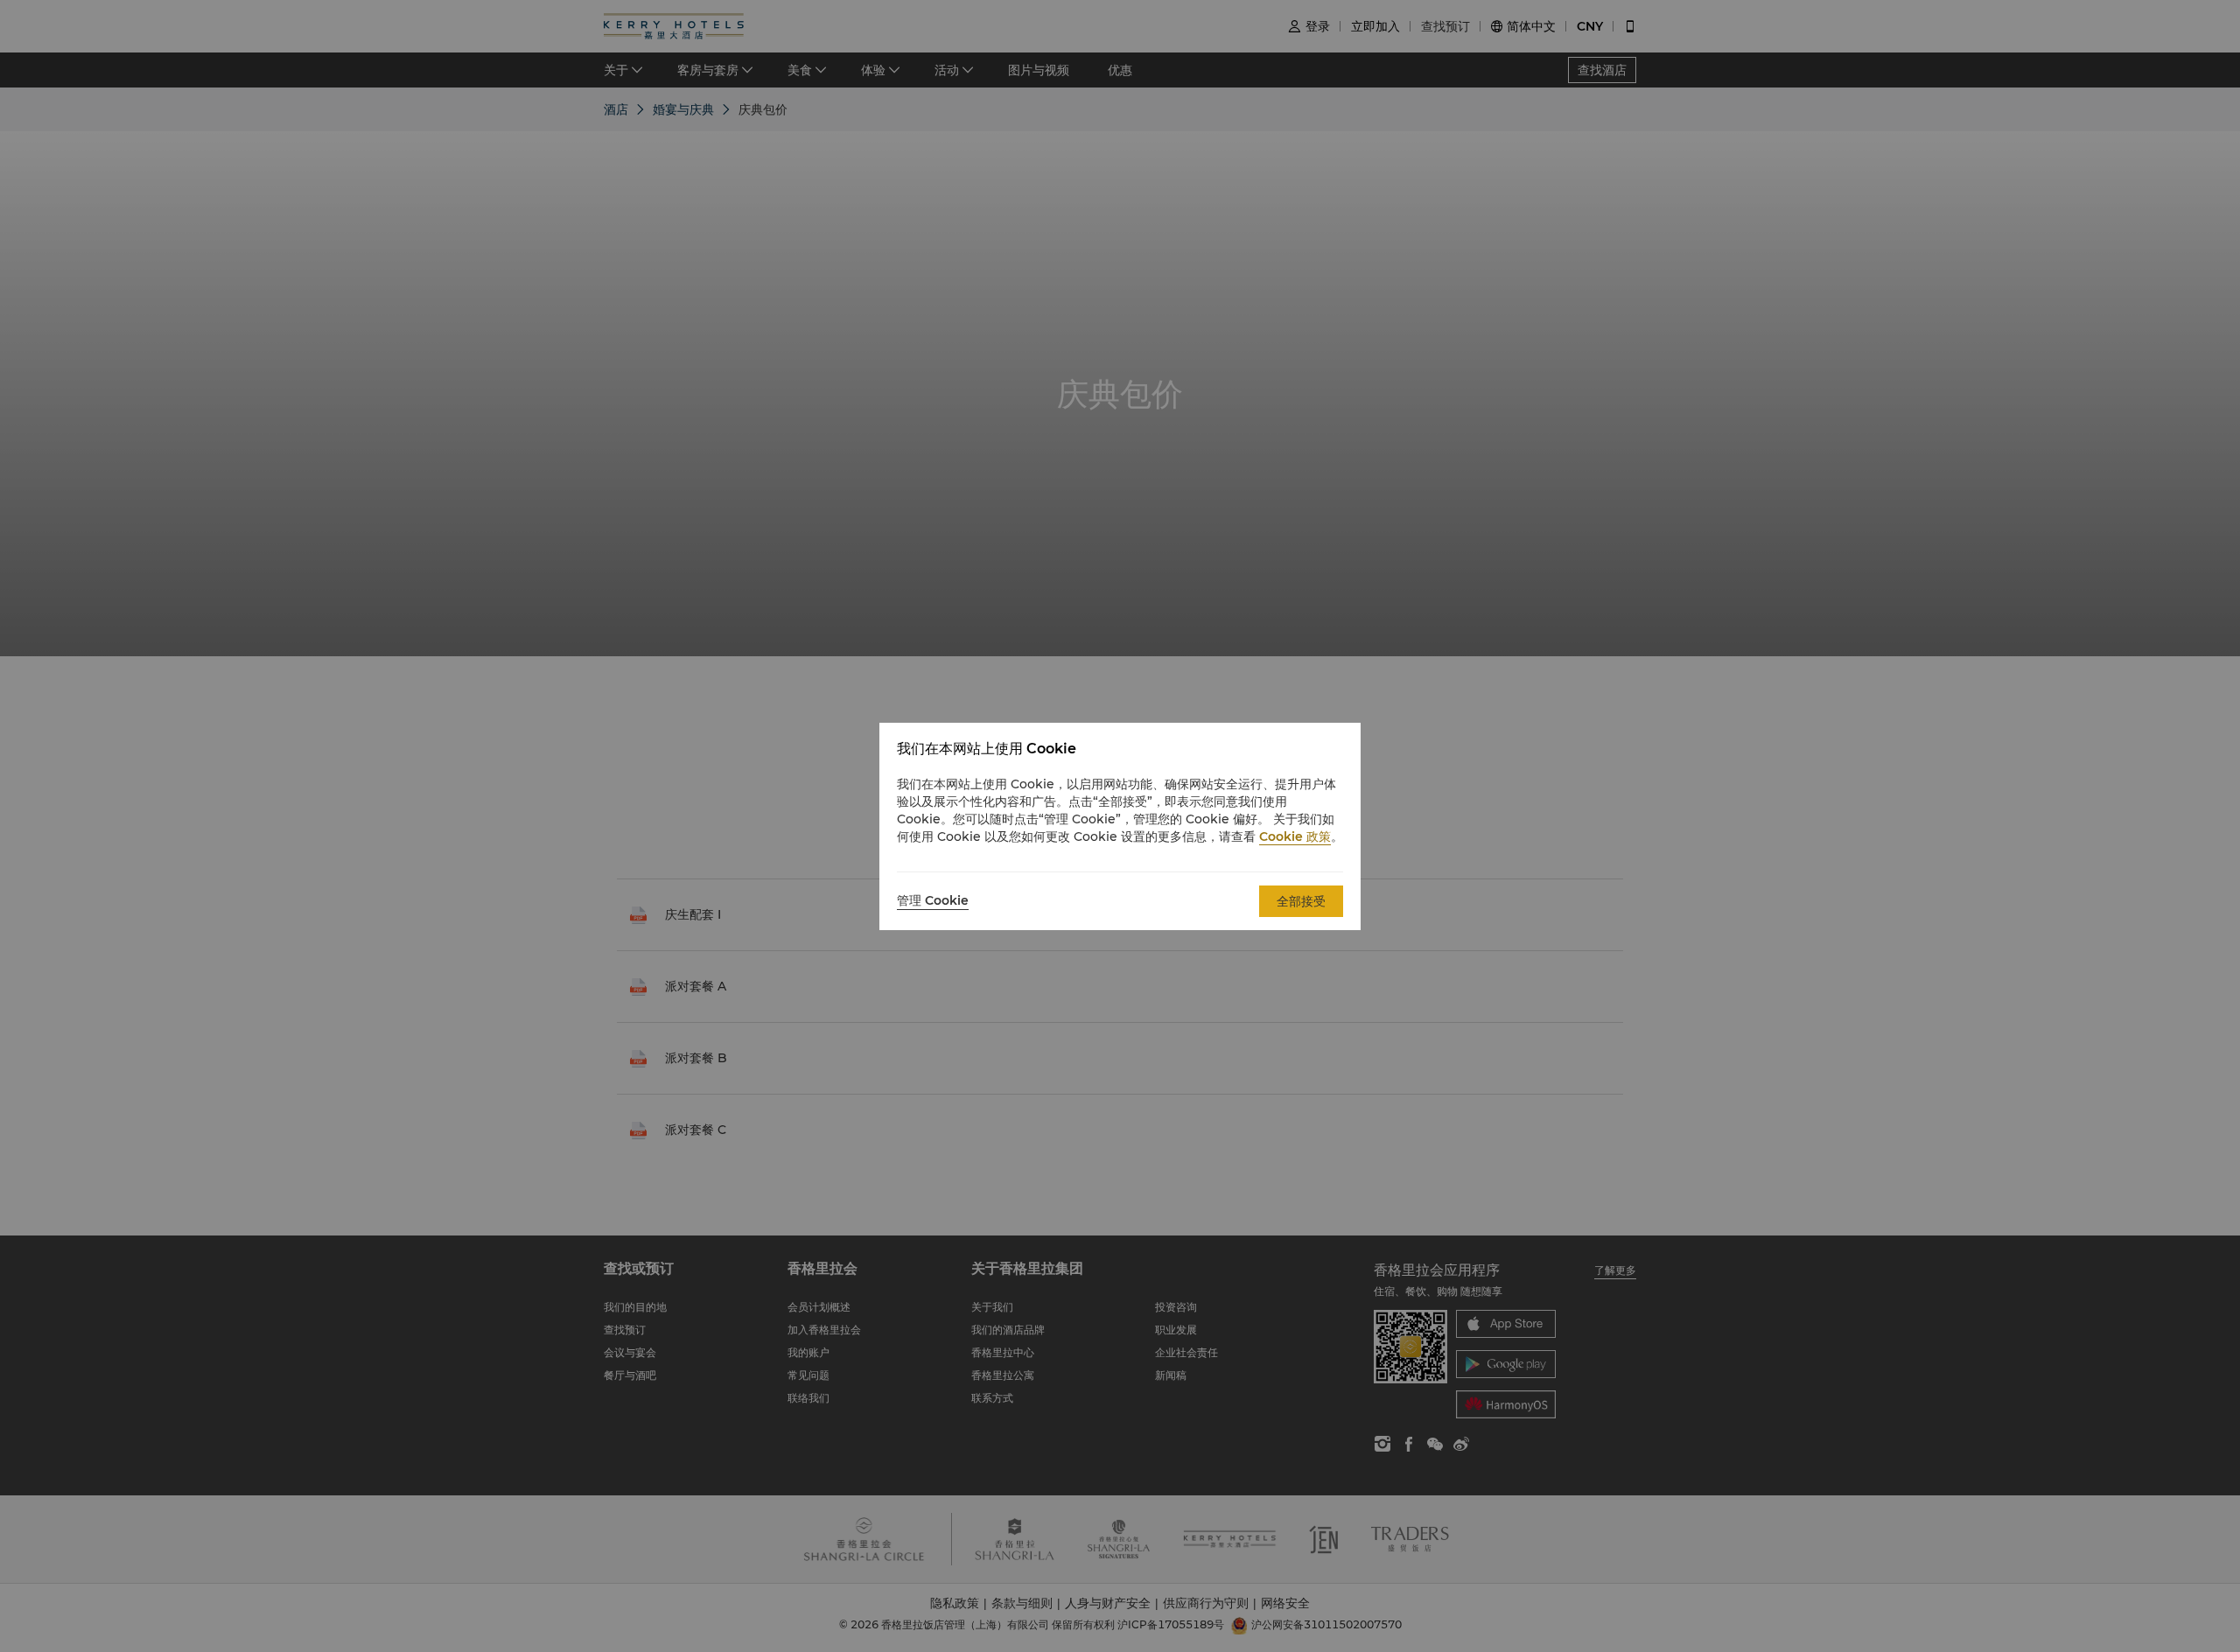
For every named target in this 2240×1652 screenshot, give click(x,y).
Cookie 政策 (1295, 836)
